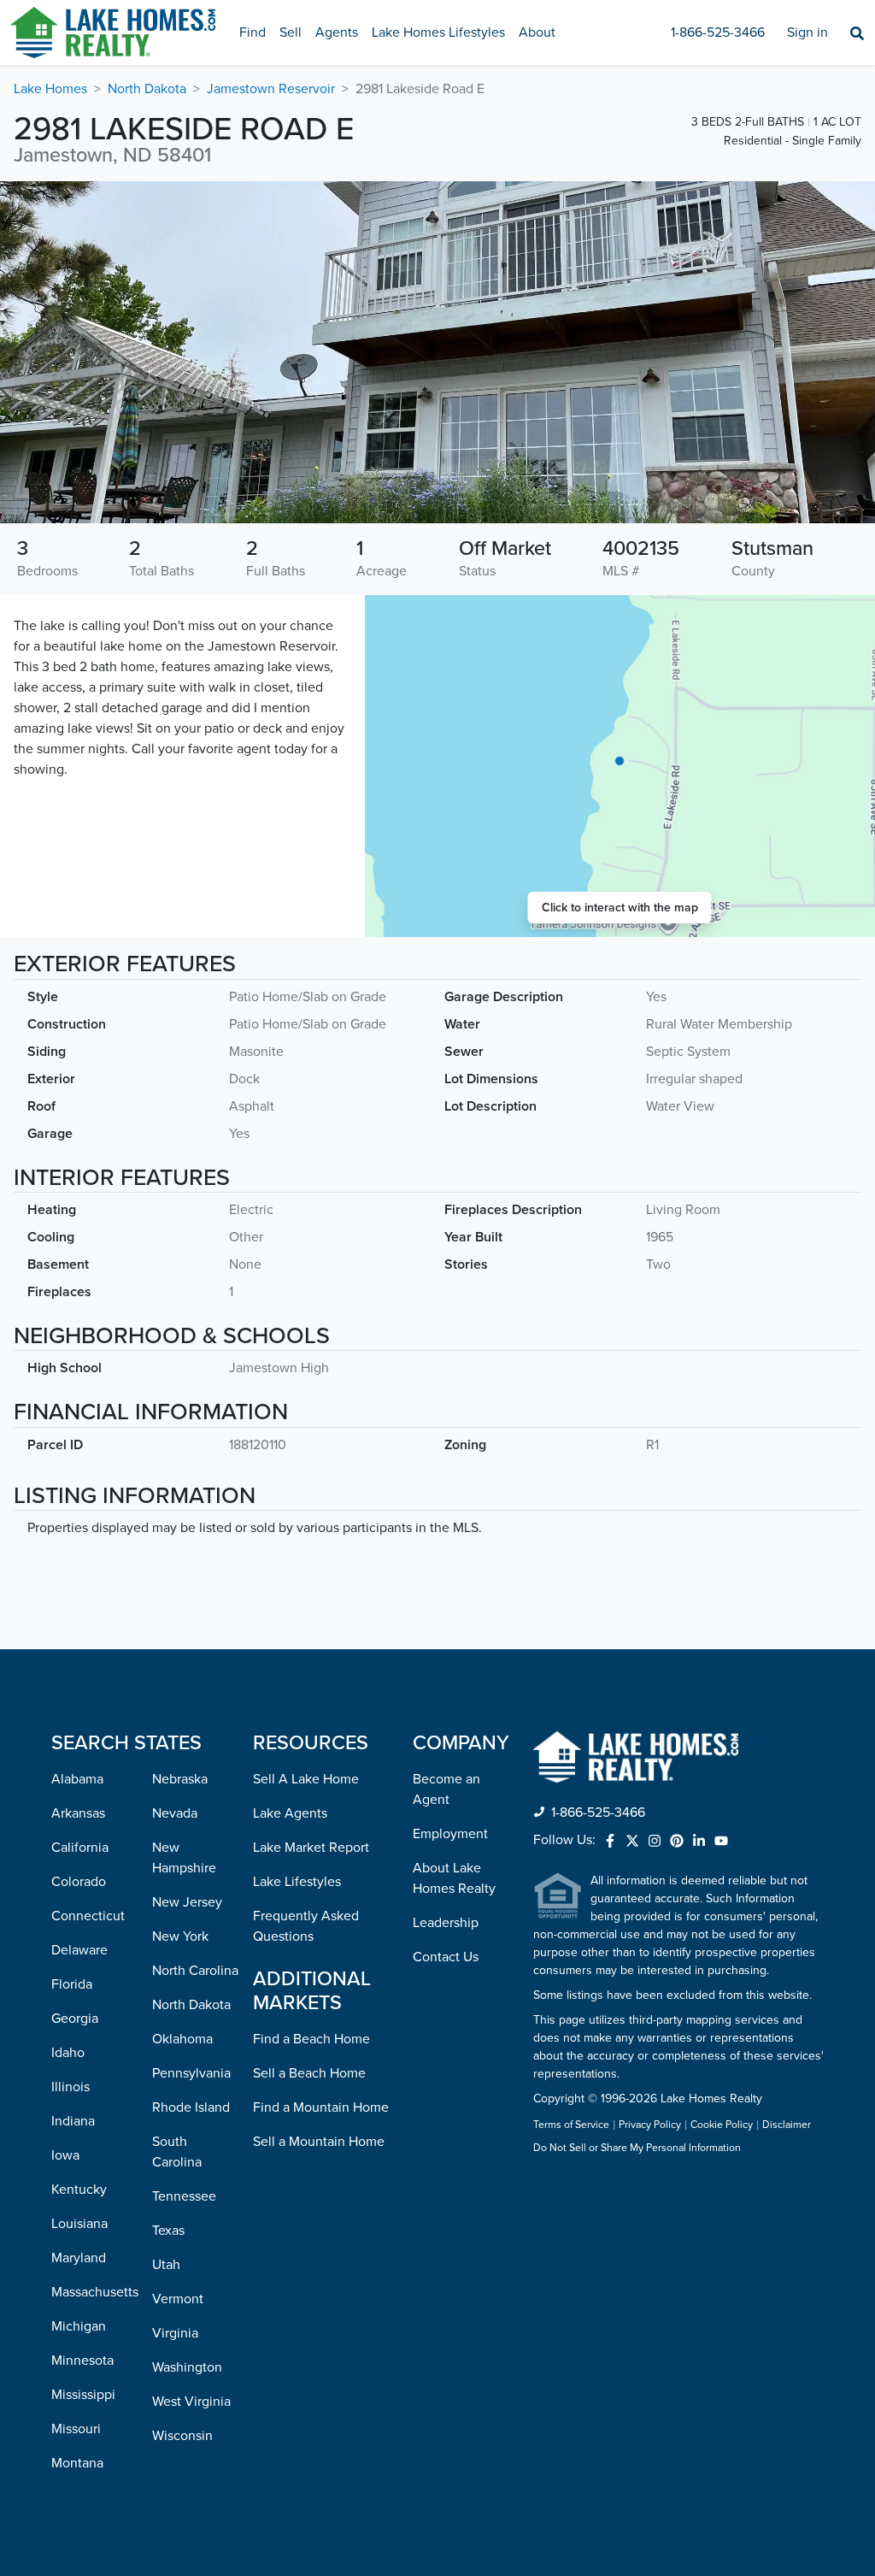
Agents (337, 32)
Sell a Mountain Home (319, 2142)
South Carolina (177, 2152)
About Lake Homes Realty (454, 1878)
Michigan (79, 2326)
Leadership (446, 1923)
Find (253, 32)
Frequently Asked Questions (306, 1926)
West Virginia (191, 2402)
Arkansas (78, 1813)
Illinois (70, 2087)
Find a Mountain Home (321, 2107)
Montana (77, 2463)
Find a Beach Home (311, 2039)
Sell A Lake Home (306, 1779)
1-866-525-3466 (718, 32)
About (537, 32)
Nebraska (180, 1779)
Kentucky (79, 2190)
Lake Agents (290, 1813)
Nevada (175, 1813)
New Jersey (187, 1902)
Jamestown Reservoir (271, 89)
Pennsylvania (191, 2073)
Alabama (77, 1779)
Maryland (79, 2258)
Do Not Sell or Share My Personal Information (637, 2149)
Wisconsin (182, 2436)
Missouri (76, 2429)
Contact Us (446, 1957)
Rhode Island (191, 2107)
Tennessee (184, 2196)
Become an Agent (446, 1789)
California (80, 1848)
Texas (168, 2231)
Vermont (178, 2299)
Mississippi (83, 2395)
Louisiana (79, 2224)
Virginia (175, 2333)
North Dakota (147, 89)
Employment (450, 1834)
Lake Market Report (311, 1848)
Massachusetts (95, 2292)
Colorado (79, 1882)
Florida (72, 1984)
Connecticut (88, 1916)
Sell (291, 32)
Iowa (65, 2155)
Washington (187, 2367)
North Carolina (195, 1971)
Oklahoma (182, 2039)
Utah (166, 2265)
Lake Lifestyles (297, 1882)
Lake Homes (50, 89)
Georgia (75, 2019)
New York (180, 1936)
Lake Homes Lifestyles (438, 32)
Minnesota (82, 2361)
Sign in (807, 32)
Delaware (79, 1950)
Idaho (68, 2053)
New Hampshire (184, 1858)
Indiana (73, 2121)
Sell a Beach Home (309, 2073)
